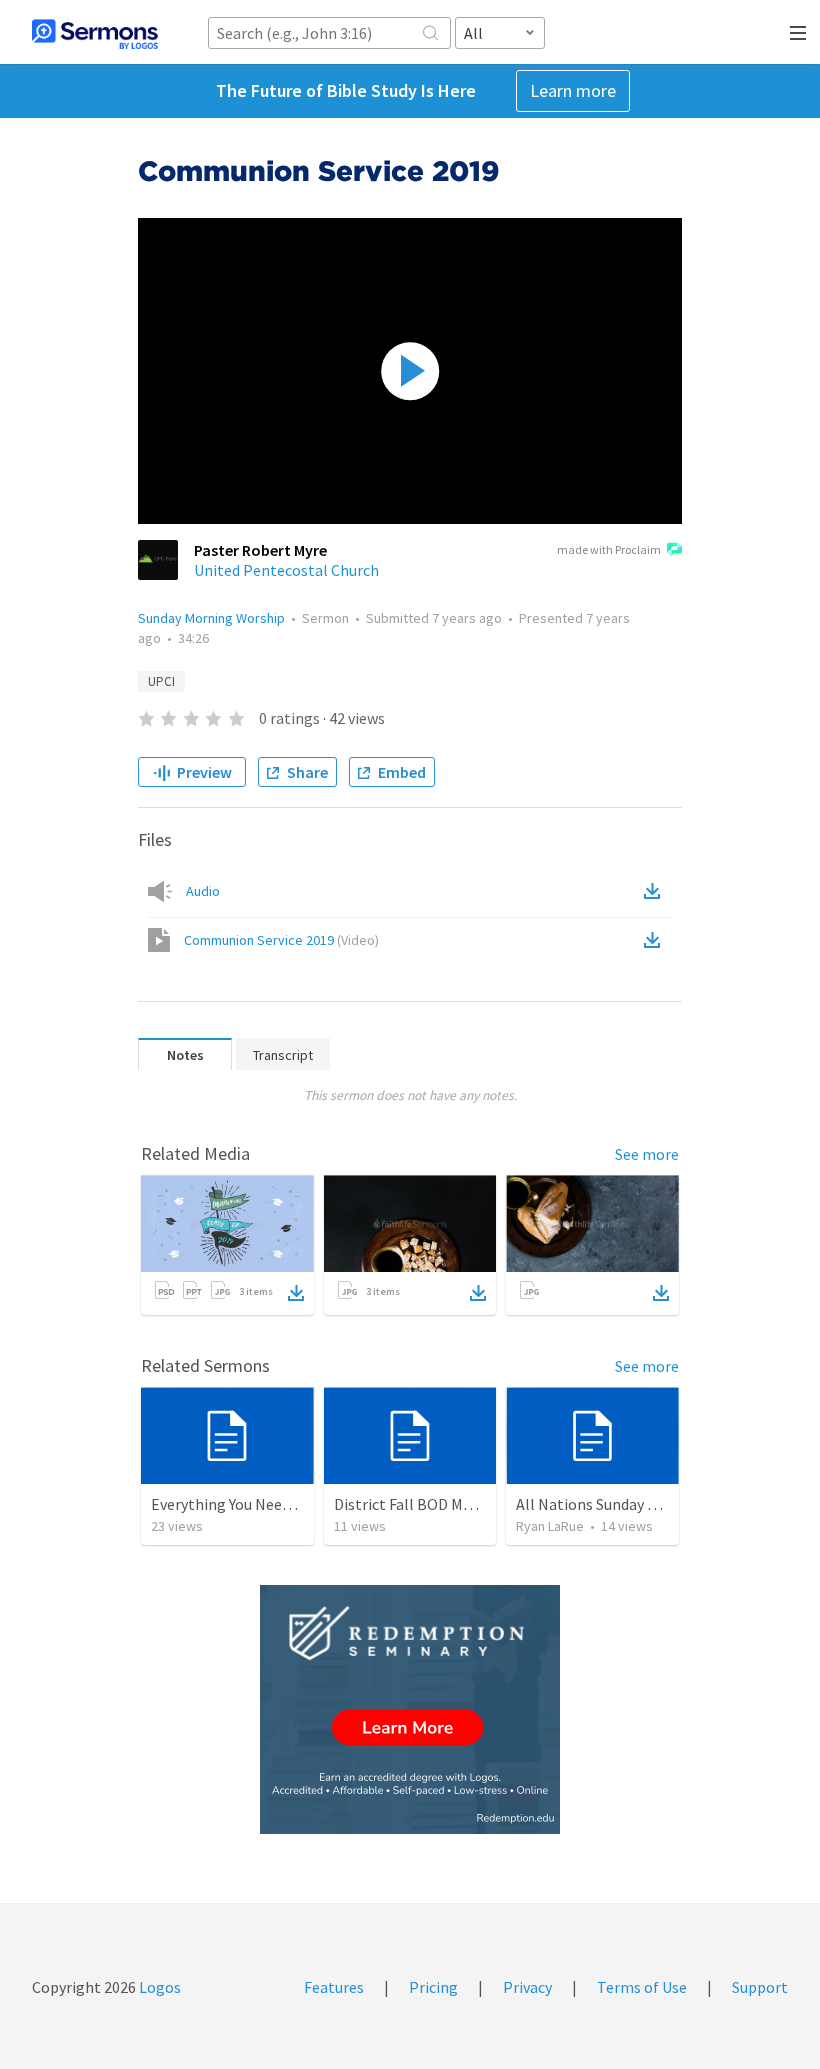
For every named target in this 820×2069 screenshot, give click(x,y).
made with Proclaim (609, 549)
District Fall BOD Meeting (421, 1504)
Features (334, 1987)
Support (760, 1987)
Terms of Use (642, 1987)
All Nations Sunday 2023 (597, 1504)
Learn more (573, 90)
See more (647, 1154)
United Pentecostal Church (286, 570)
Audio (203, 891)
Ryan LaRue (550, 1526)
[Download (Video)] (656, 940)
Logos (158, 1987)
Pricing (433, 1987)
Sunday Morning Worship (211, 618)
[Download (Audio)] (656, 891)
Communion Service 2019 (281, 940)
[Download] (296, 1293)
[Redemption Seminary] (410, 1709)
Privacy (527, 1987)
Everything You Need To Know (252, 1504)
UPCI (161, 681)
